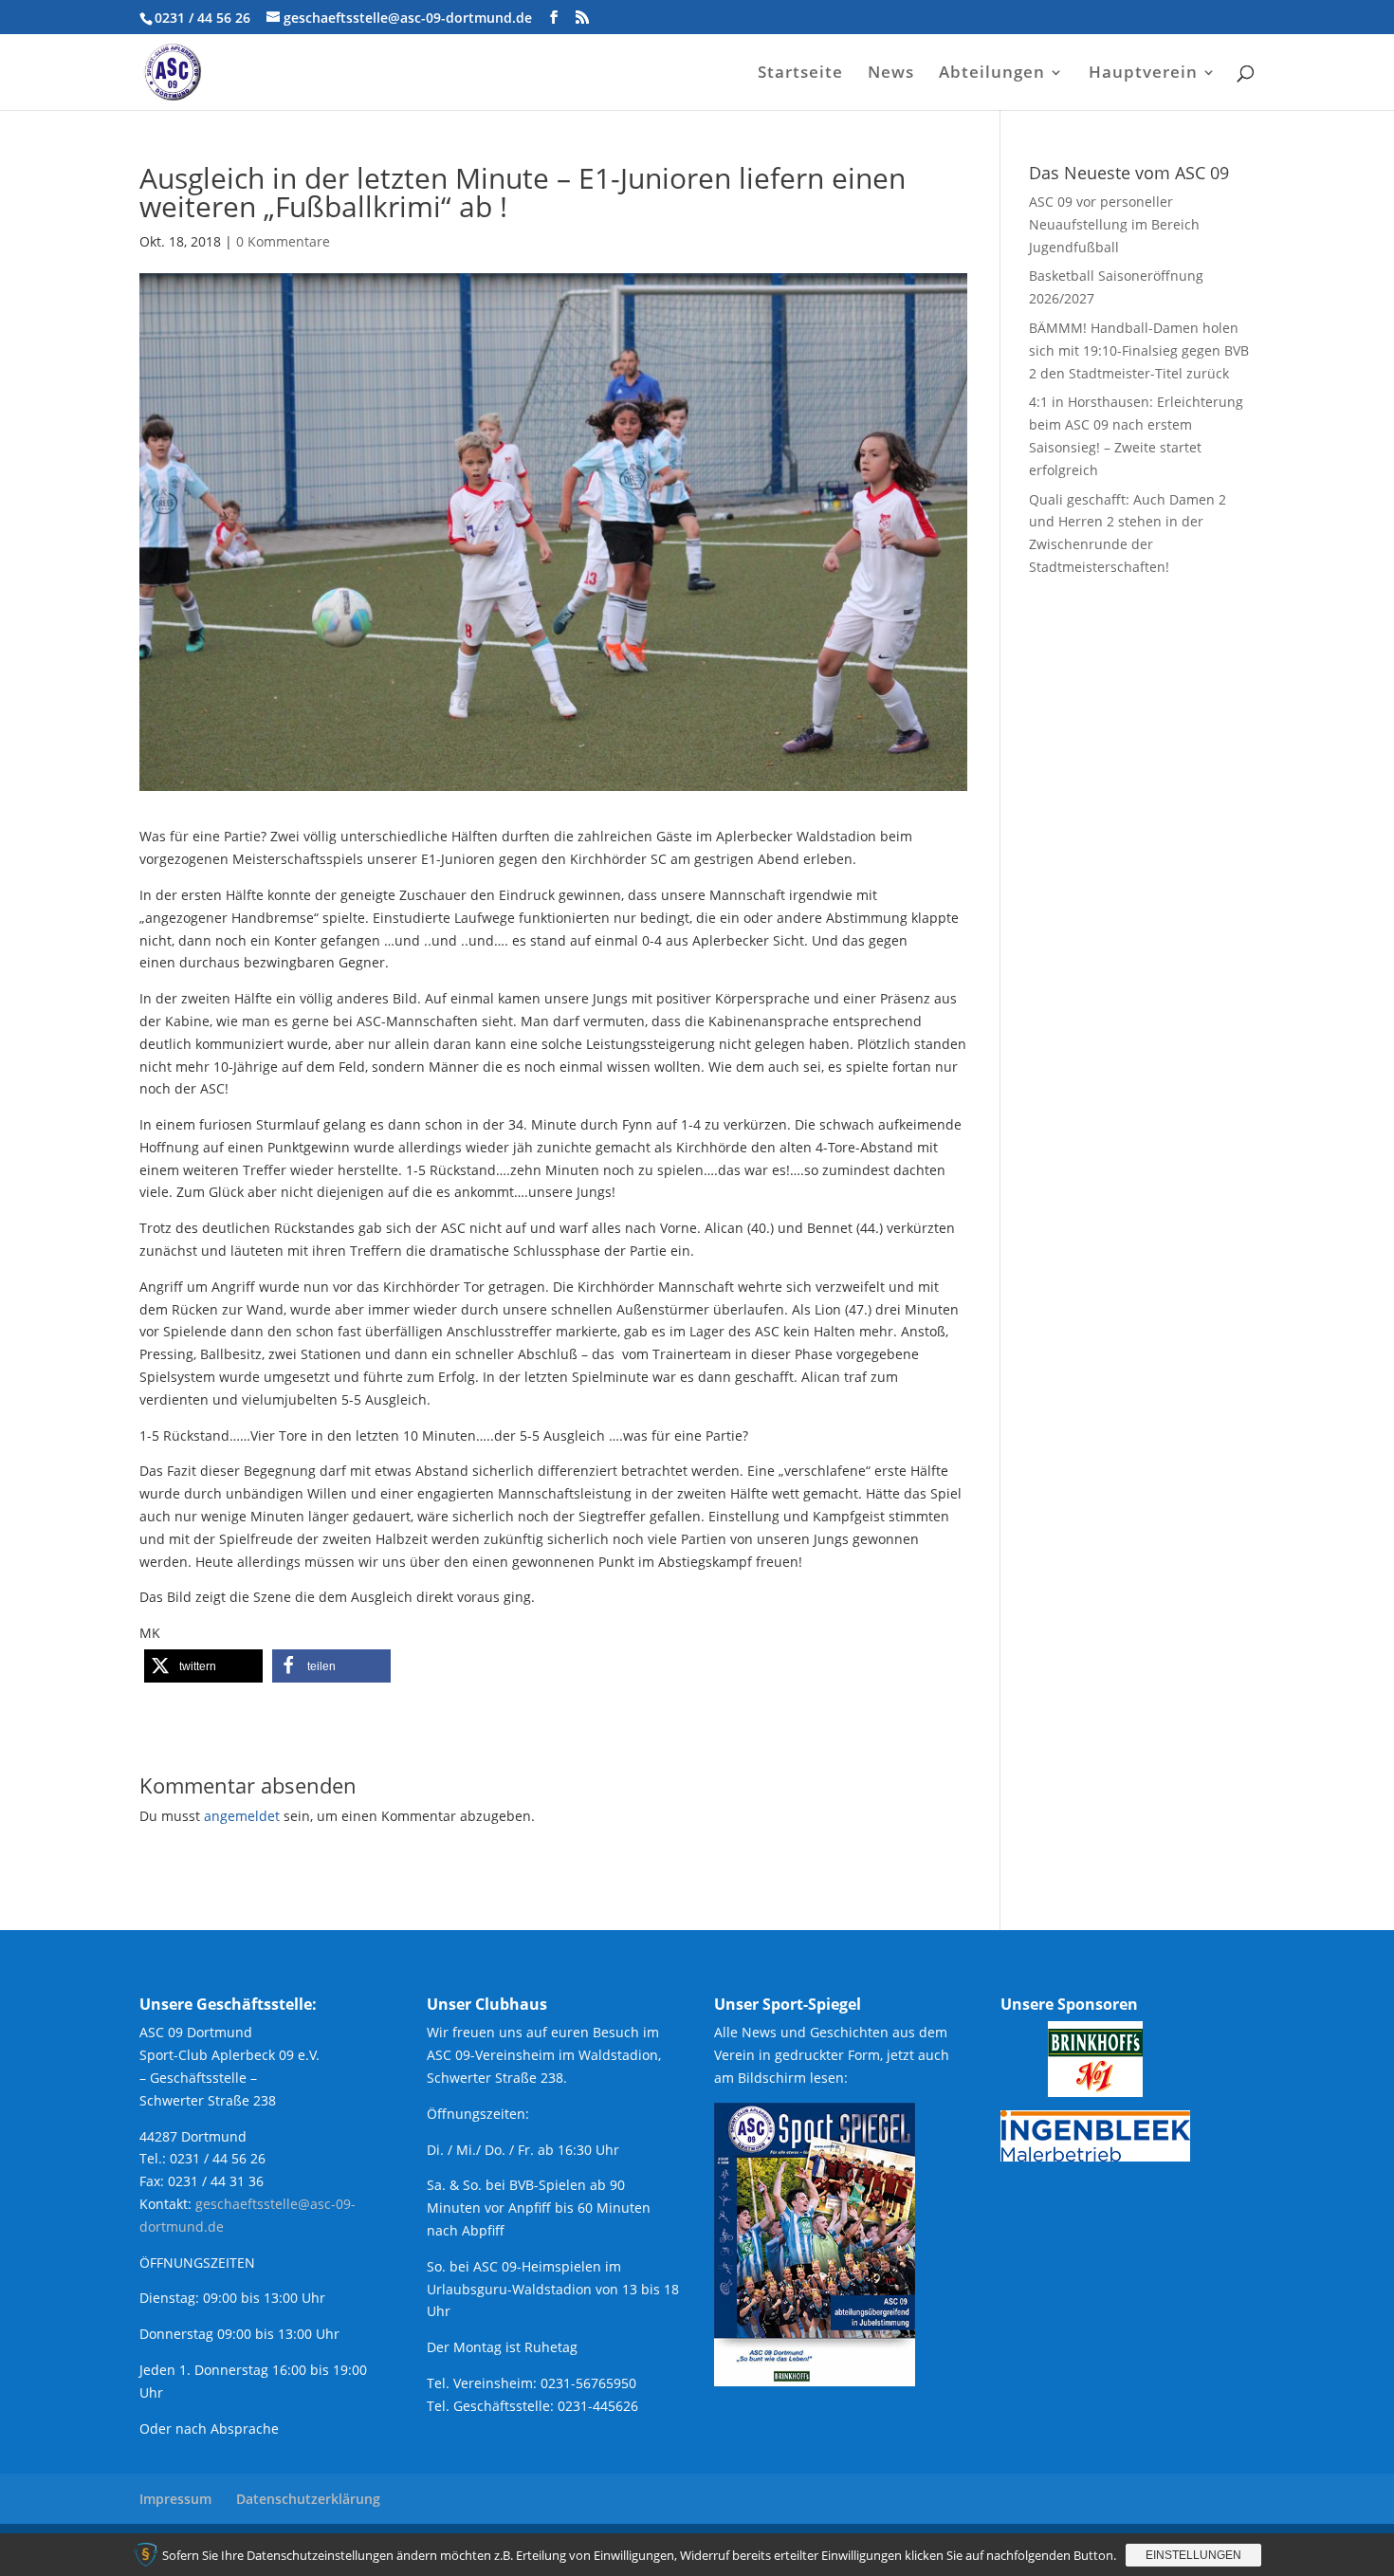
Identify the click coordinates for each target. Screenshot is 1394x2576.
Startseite (800, 74)
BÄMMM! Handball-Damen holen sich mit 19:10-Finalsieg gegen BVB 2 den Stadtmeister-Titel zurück (1139, 350)
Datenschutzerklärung (308, 2499)
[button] (203, 1666)
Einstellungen (1193, 2555)
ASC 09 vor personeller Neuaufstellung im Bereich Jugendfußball (1114, 224)
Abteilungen (992, 74)
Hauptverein (1143, 74)
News (891, 74)
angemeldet (242, 1816)
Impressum (175, 2499)
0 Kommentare (283, 241)
